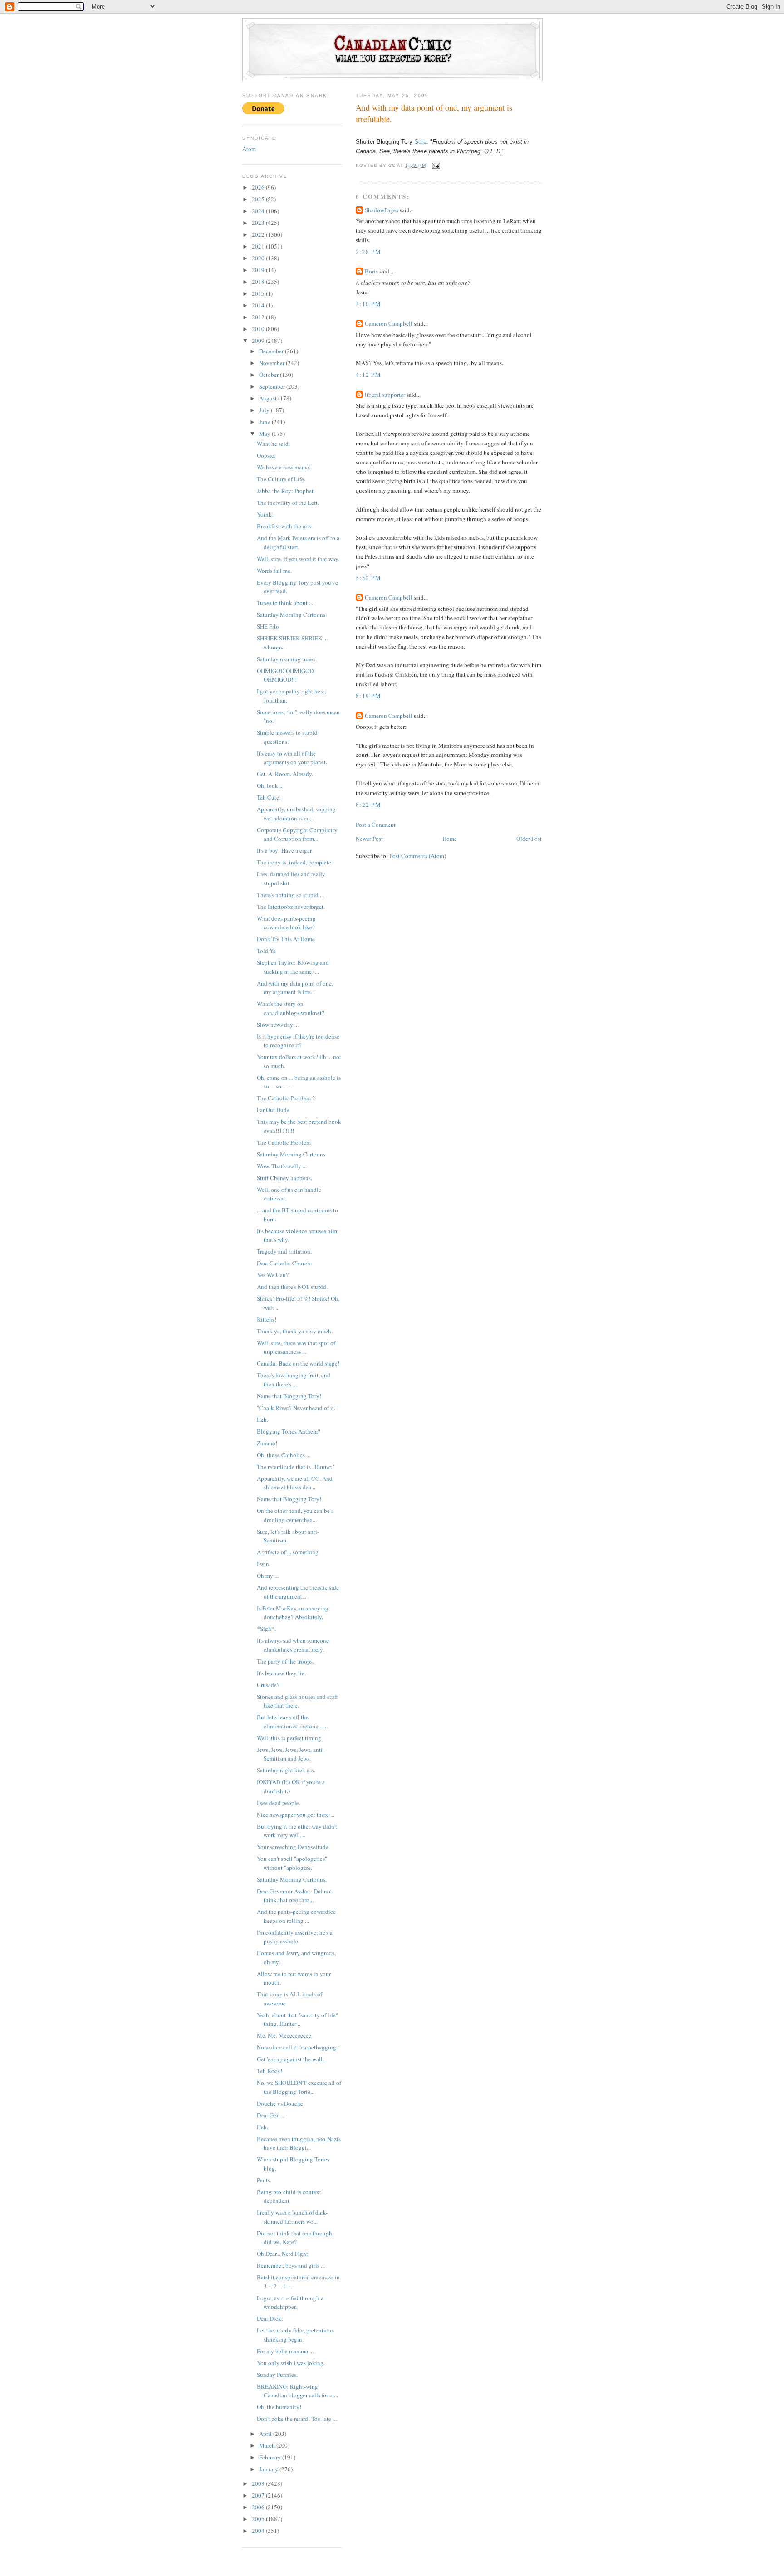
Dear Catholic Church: (284, 1263)
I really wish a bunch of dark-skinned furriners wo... (292, 2217)
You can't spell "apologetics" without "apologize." (292, 1863)
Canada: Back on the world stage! (298, 1363)
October (269, 375)
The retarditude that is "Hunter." (296, 1467)
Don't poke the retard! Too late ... (297, 2419)
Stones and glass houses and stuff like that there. (297, 1701)
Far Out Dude (273, 1110)
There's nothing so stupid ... (290, 895)
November (272, 363)
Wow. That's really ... (282, 1166)
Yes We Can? (273, 1275)
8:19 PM (368, 696)
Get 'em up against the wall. (290, 2059)
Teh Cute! (269, 797)
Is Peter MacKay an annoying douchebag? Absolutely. (293, 1613)
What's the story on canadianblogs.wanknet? (291, 1008)
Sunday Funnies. (277, 2375)
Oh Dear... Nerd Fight (282, 2254)
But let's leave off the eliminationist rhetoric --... (292, 1722)
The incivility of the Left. (288, 503)
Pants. (264, 2180)
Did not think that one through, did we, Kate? (295, 2238)
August (269, 398)
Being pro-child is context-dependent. (290, 2196)
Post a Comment (376, 825)
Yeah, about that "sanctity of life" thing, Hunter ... (297, 2020)
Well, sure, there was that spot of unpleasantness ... (296, 1347)
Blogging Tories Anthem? (289, 1431)
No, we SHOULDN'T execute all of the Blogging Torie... (299, 2087)
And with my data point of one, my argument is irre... (295, 988)
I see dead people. (279, 1803)
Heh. (262, 1420)
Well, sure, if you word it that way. (298, 559)
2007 (259, 2495)
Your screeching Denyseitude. (293, 1847)
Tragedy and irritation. (284, 1251)
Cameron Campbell (389, 323)
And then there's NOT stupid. (292, 1287)
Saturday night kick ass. (286, 1770)
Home (450, 839)
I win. (264, 1564)
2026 (259, 187)
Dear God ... (271, 2115)
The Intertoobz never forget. (291, 907)
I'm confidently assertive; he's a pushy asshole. (295, 1937)
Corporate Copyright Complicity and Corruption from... (297, 834)
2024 (259, 211)
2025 (259, 199)
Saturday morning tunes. (287, 659)
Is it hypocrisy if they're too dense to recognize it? (298, 1041)
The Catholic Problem (284, 1142)
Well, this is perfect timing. (290, 1738)
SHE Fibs (268, 626)
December (272, 351)
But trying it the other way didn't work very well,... (297, 1831)
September (273, 386)
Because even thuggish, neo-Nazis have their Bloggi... (299, 2143)
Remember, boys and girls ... (291, 2265)
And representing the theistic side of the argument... (298, 1592)
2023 (259, 223)
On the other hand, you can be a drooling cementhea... (295, 1515)
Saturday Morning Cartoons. (292, 615)
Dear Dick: (270, 2318)
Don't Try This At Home (286, 939)
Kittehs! (267, 1319)
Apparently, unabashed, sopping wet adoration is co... (296, 814)
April (266, 2434)
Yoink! (265, 514)
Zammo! (267, 1443)
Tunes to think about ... (285, 603)
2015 (259, 293)
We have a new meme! (284, 467)
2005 (259, 2519)
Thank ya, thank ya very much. (295, 1331)
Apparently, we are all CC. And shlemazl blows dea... (295, 1483)
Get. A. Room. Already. (285, 774)
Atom (249, 149)
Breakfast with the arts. (285, 526)
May (265, 434)
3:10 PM (368, 304)
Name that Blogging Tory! (289, 1396)
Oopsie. (266, 455)
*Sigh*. (266, 1629)
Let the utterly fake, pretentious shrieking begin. (295, 2335)
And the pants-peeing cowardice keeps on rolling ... (296, 1916)
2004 (259, 2531)
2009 (259, 341)
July (265, 410)
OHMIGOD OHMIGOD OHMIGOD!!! (285, 675)
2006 (259, 2507)
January (269, 2469)
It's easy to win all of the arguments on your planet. (292, 758)
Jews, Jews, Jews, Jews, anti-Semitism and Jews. (291, 1754)
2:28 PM (368, 252)
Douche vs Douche (280, 2103)
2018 (259, 282)
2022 (259, 234)
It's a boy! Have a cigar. (285, 850)
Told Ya (266, 951)
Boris (371, 271)
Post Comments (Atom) (418, 856)
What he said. (273, 444)
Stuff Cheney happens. (284, 1178)
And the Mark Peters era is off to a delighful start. (298, 542)
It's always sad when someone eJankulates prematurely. (293, 1645)
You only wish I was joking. (291, 2363)
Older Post (529, 839)
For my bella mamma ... (285, 2351)
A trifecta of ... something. (288, 1552)
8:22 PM (368, 805)
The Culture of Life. (281, 479)
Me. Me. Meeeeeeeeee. (285, 2035)
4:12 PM (368, 375)
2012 (259, 317)
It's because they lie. (281, 1673)
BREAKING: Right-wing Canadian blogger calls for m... (297, 2391)
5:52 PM (368, 578)
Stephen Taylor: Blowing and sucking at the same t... (293, 967)
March (268, 2445)
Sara (420, 142)
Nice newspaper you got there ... (296, 1815)
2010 (259, 329)
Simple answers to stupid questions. (287, 737)
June (265, 422)
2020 (259, 258)
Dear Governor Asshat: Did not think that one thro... (294, 1896)
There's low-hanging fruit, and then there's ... (294, 1380)
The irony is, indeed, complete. (295, 862)
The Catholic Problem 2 (286, 1098)
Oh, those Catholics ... (284, 1455)
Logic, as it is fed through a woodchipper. (290, 2303)
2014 (259, 305)
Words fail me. (274, 571)
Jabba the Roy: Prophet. (286, 491)
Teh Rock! (269, 2071)
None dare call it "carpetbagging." (298, 2047)
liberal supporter (385, 395)
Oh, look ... (270, 785)
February (271, 2457)
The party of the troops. (285, 1661)
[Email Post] (436, 165)
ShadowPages (382, 210)
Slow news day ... (278, 1025)
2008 (259, 2483)
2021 (259, 246)
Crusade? (268, 1685)
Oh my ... (268, 1576)
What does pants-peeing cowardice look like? (286, 923)
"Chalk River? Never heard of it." (297, 1408)
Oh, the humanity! (279, 2407)
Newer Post (369, 839)
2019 (259, 270)
